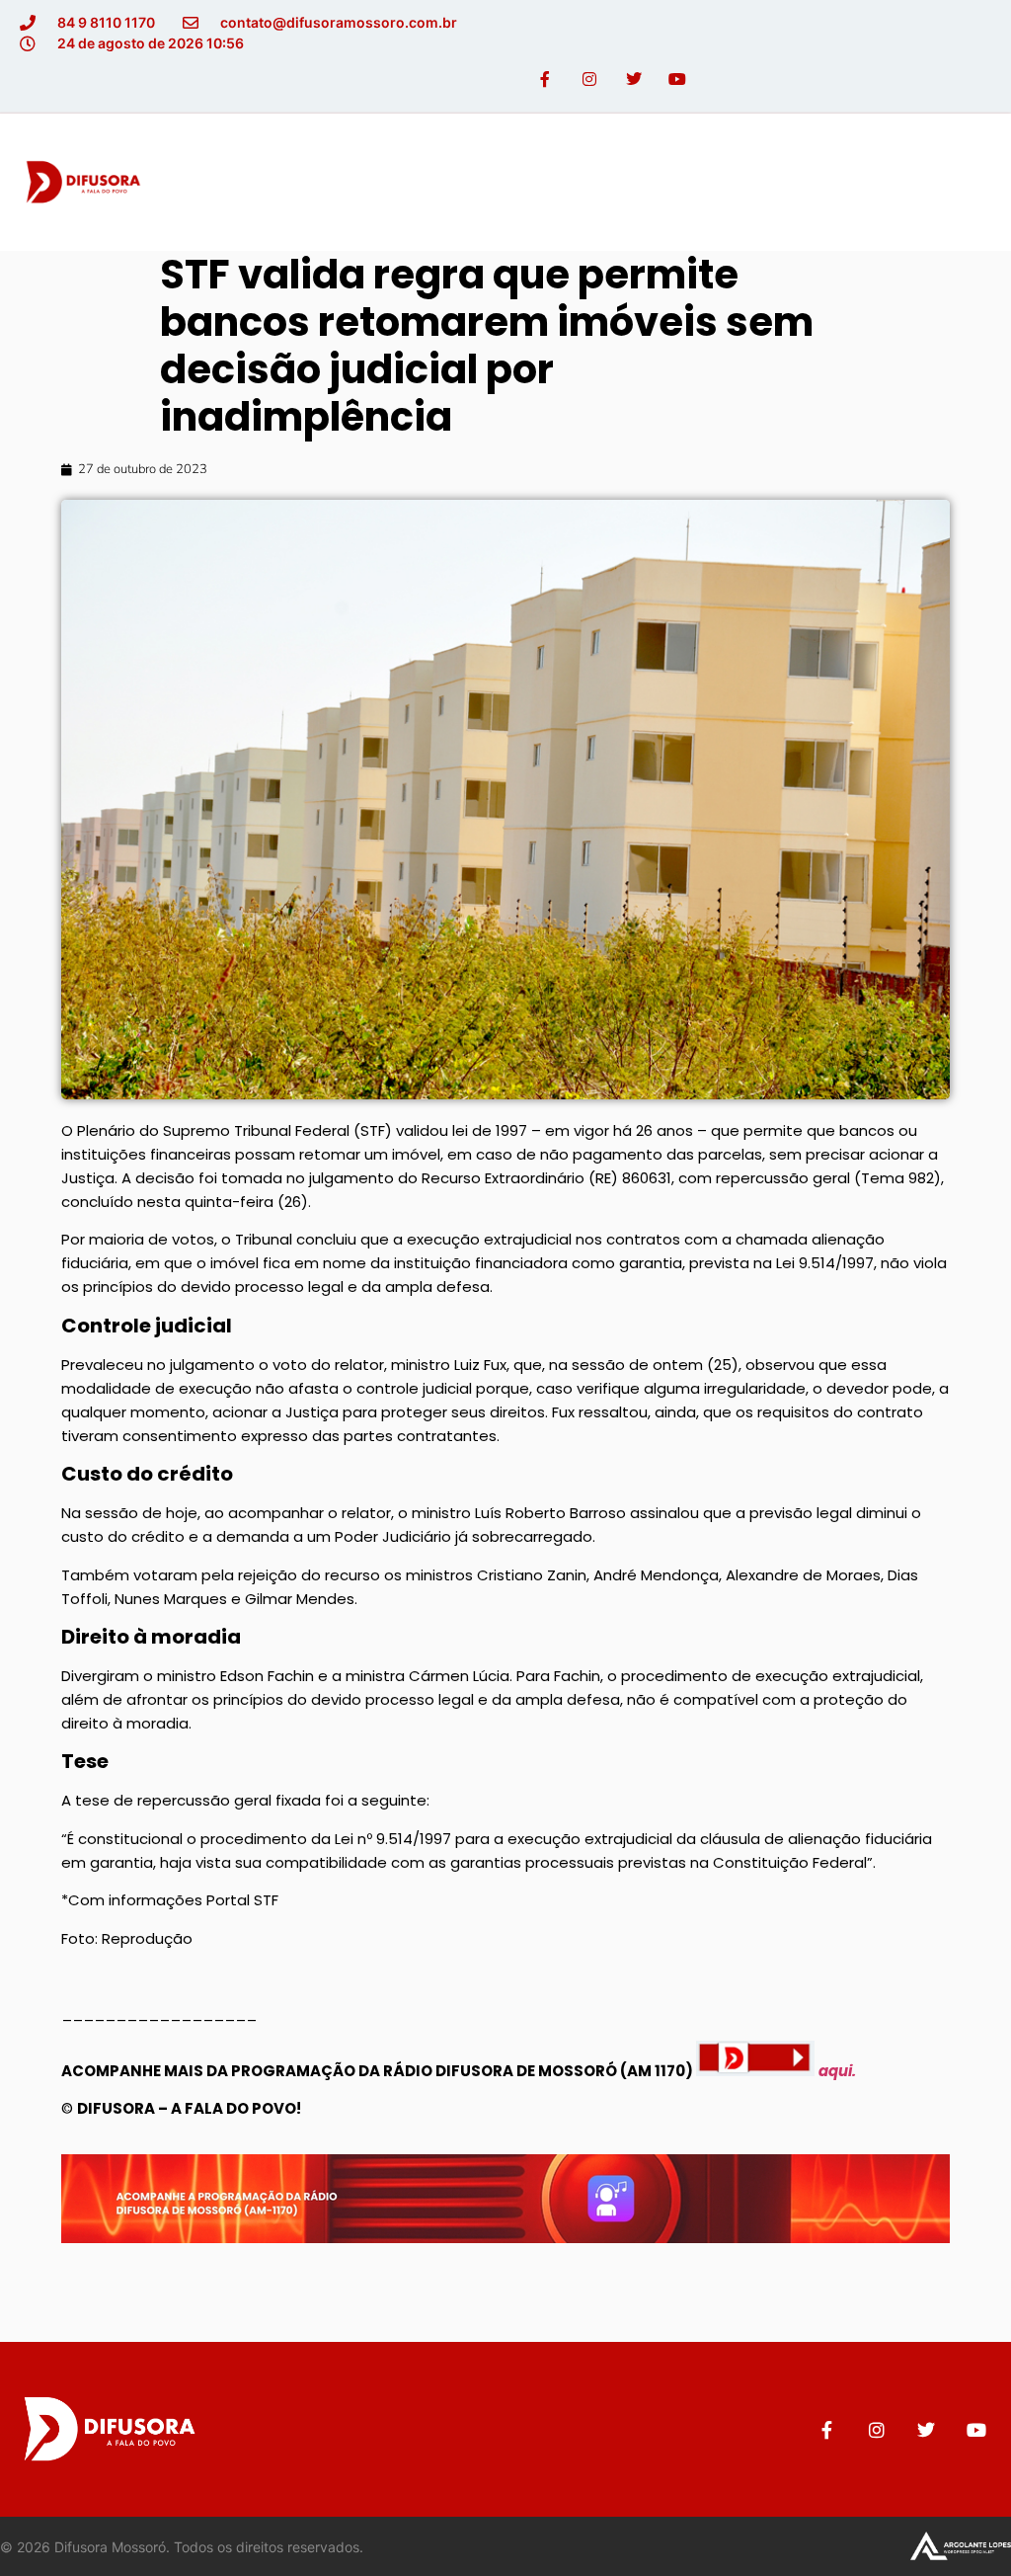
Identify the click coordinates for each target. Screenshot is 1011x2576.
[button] (975, 182)
